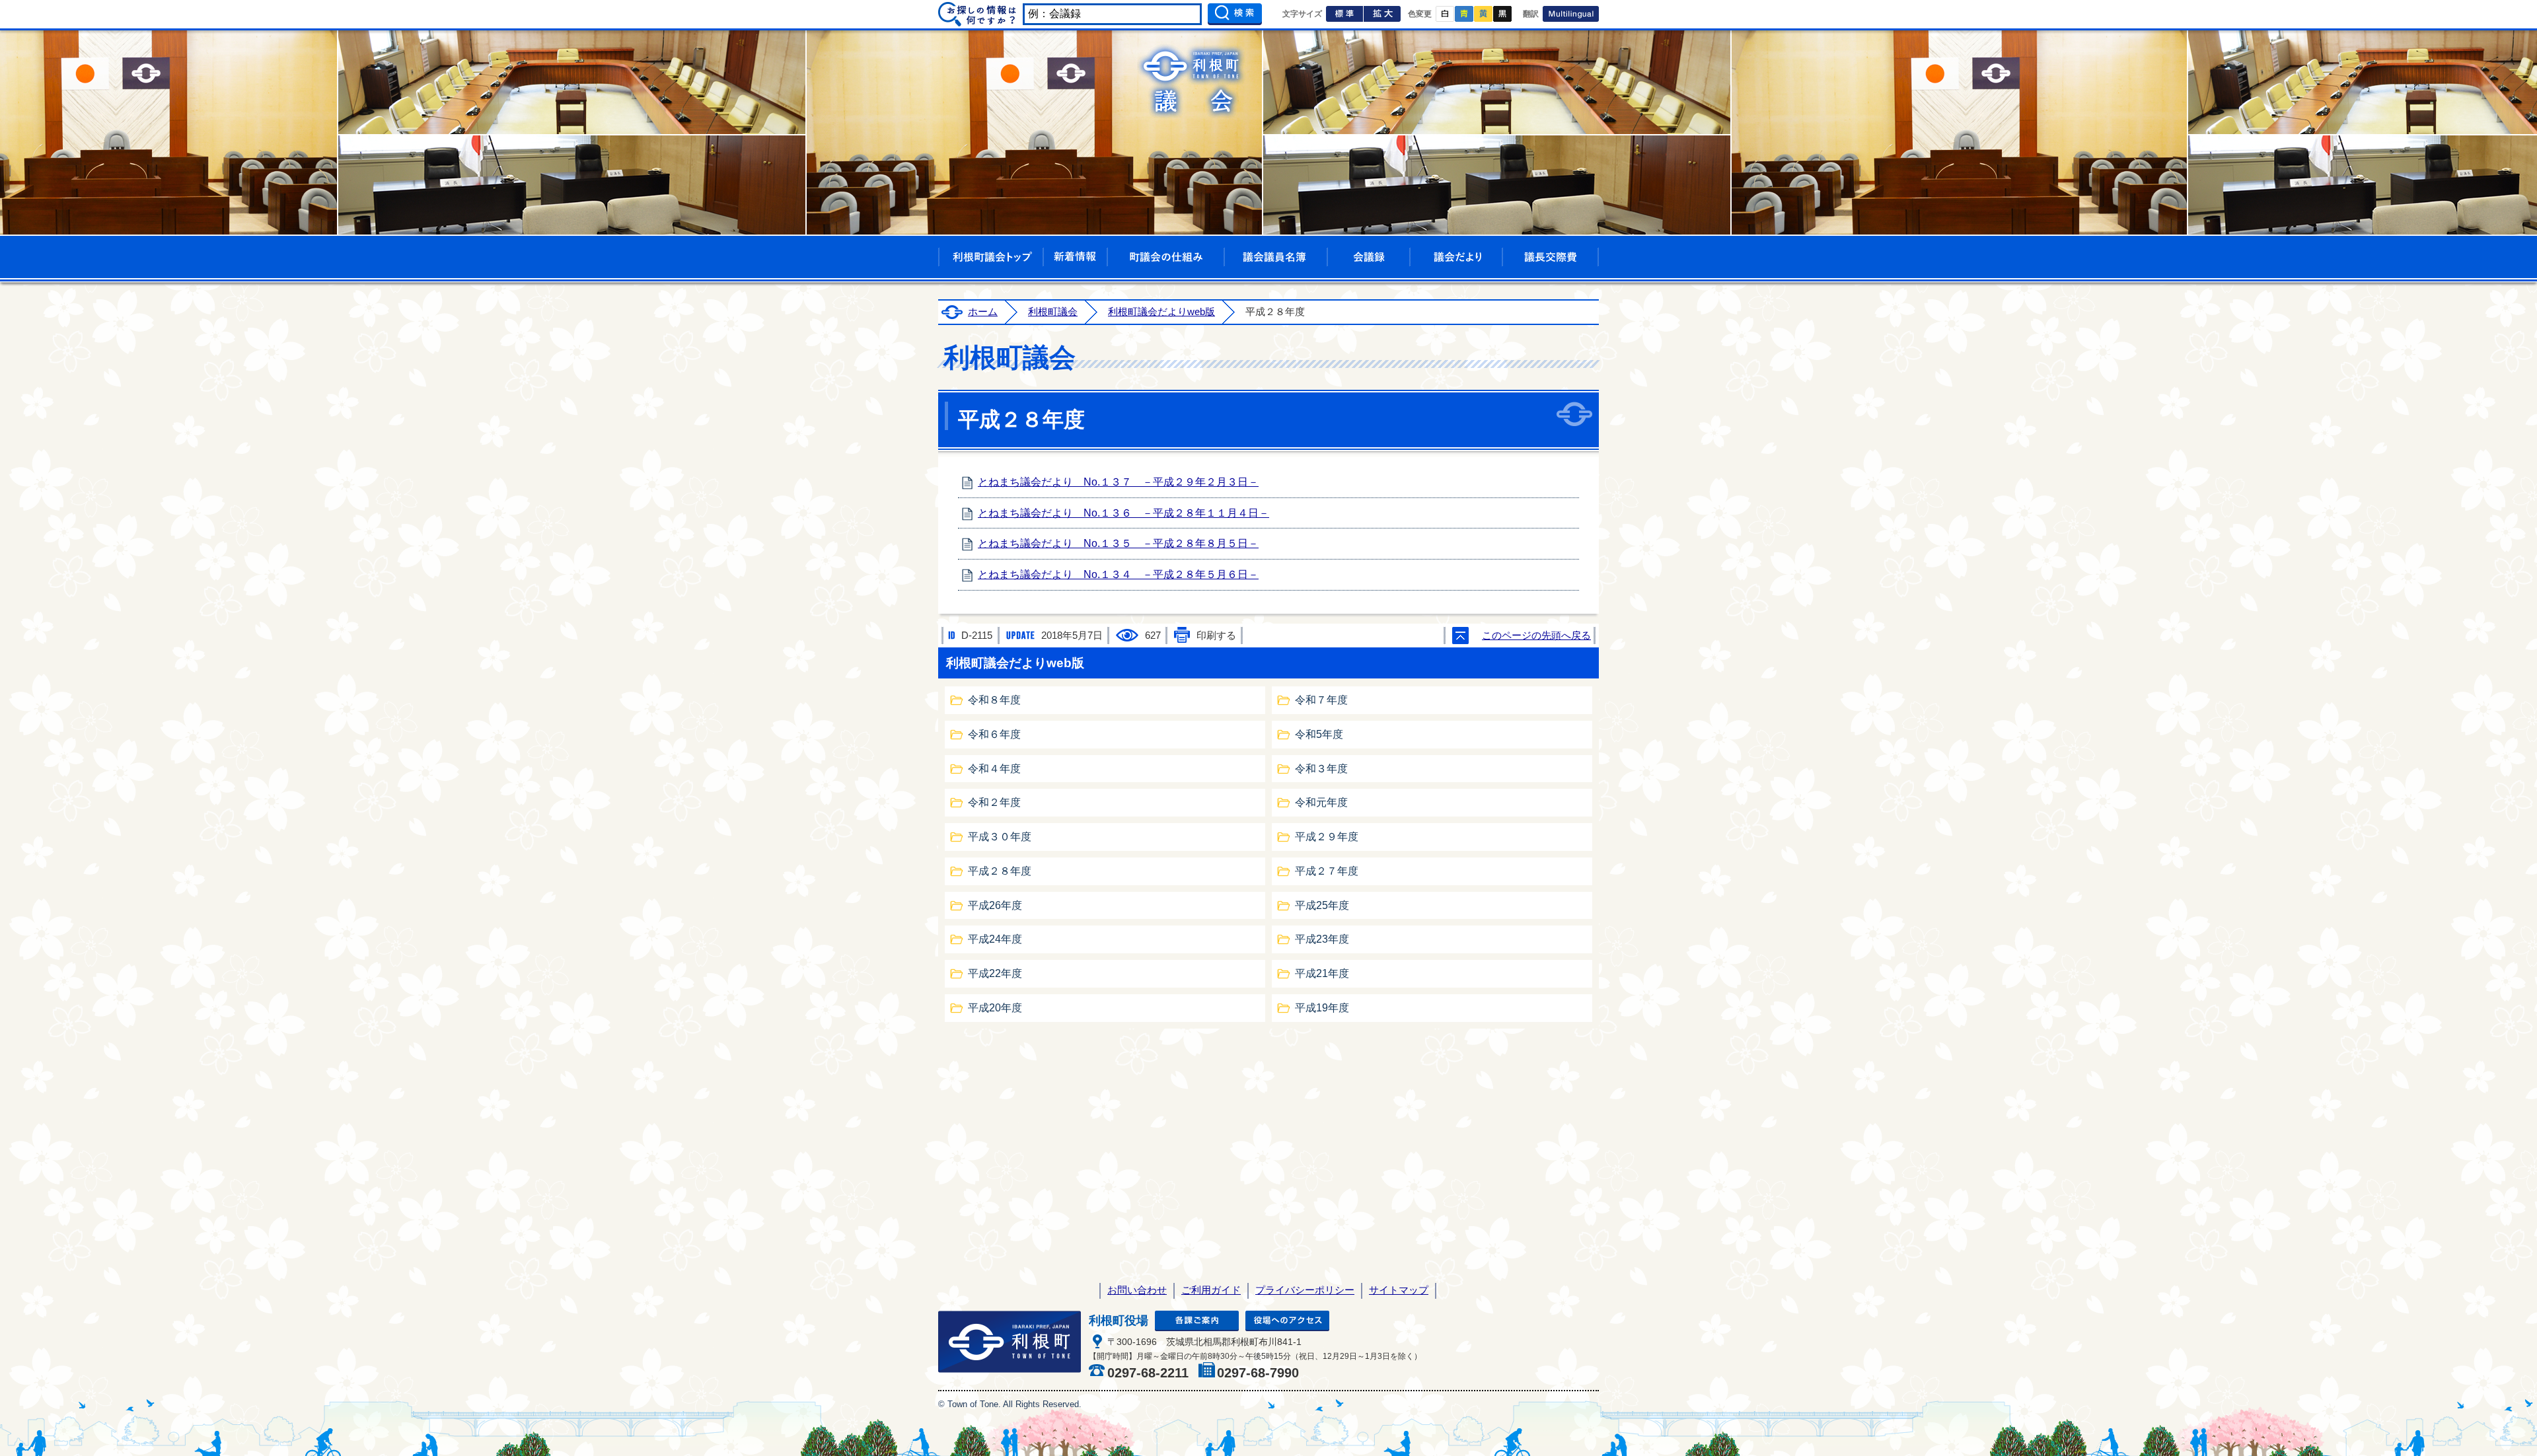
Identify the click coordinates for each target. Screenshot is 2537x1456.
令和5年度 (1319, 734)
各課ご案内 (1197, 1321)
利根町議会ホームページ (1191, 81)
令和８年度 (994, 700)
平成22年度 (995, 973)
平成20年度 (995, 1008)
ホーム (983, 312)
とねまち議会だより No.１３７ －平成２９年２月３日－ (1118, 482)
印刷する (1216, 636)
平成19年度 (1322, 1008)
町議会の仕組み (1166, 257)
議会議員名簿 (1276, 257)
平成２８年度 (1000, 871)
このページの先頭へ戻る (1536, 636)
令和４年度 (994, 769)
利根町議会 (1053, 312)
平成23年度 (1322, 939)
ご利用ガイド (1211, 1290)
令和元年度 (1321, 802)
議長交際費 (1551, 257)
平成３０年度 (1000, 837)
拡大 (1382, 14)
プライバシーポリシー (1305, 1290)
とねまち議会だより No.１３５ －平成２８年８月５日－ (1118, 543)
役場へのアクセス (1287, 1321)
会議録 (1369, 257)
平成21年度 (1322, 973)
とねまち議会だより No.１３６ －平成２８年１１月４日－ (1123, 513)
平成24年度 (995, 939)
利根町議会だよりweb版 (1161, 312)
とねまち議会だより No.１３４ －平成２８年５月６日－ (1118, 574)
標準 (1344, 14)
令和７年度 (1321, 700)
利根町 (1010, 1342)
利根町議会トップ (991, 257)
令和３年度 (1321, 769)
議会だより (1456, 257)
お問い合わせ (1137, 1290)
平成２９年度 (1327, 837)
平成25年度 (1322, 905)
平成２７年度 (1327, 871)
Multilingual (1571, 14)
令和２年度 (994, 802)
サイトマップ (1399, 1290)
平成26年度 (995, 905)
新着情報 (1075, 257)
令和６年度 (994, 734)
